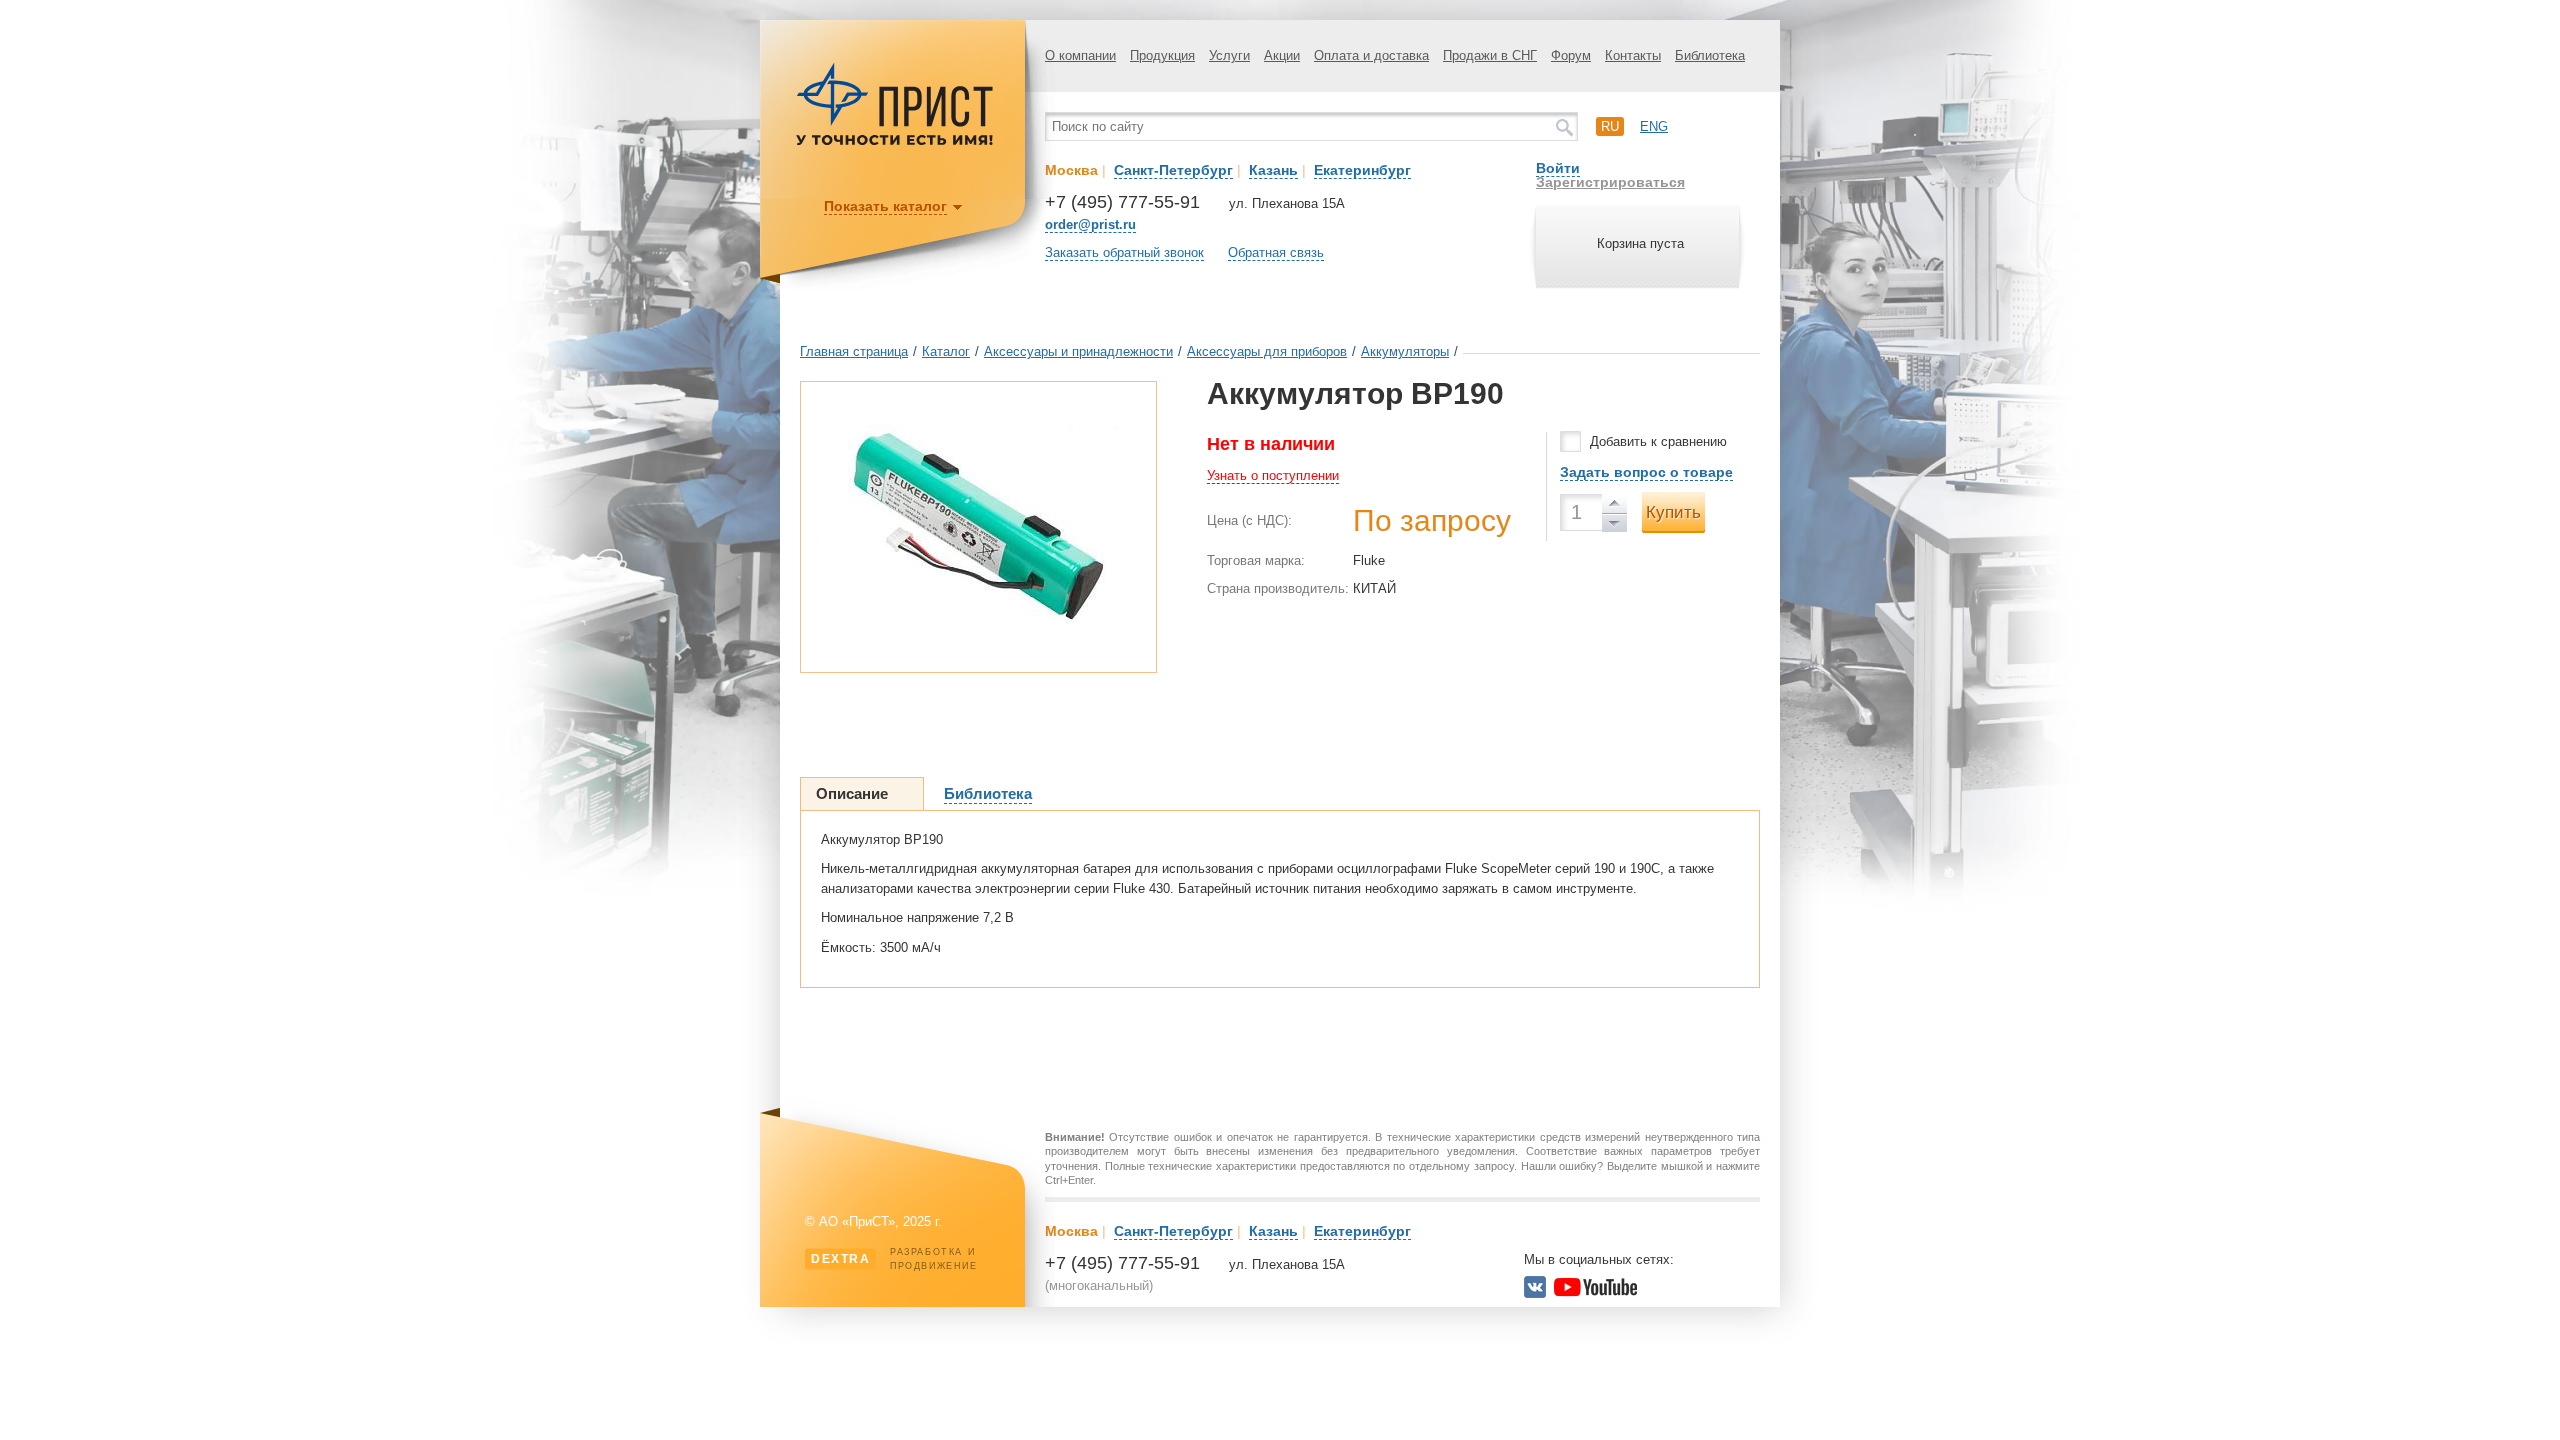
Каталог (946, 351)
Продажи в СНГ (1490, 55)
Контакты (1633, 55)
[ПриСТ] (895, 142)
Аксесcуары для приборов (1267, 351)
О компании (1080, 55)
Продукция (1162, 55)
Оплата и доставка (1371, 55)
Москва (1071, 170)
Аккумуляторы (1405, 351)
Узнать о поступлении (1273, 475)
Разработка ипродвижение (894, 1259)
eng (1654, 126)
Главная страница (854, 351)
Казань (1273, 170)
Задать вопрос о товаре (1646, 472)
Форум (1571, 55)
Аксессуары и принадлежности (1078, 351)
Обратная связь (1276, 252)
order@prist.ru (1090, 224)
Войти (1558, 168)
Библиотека (1710, 55)
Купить (1673, 512)
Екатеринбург (1362, 170)
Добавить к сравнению (1658, 441)
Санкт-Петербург (1173, 170)
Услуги (1229, 55)
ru (1610, 126)
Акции (1282, 55)
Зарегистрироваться (1610, 182)
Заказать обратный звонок (1124, 252)
